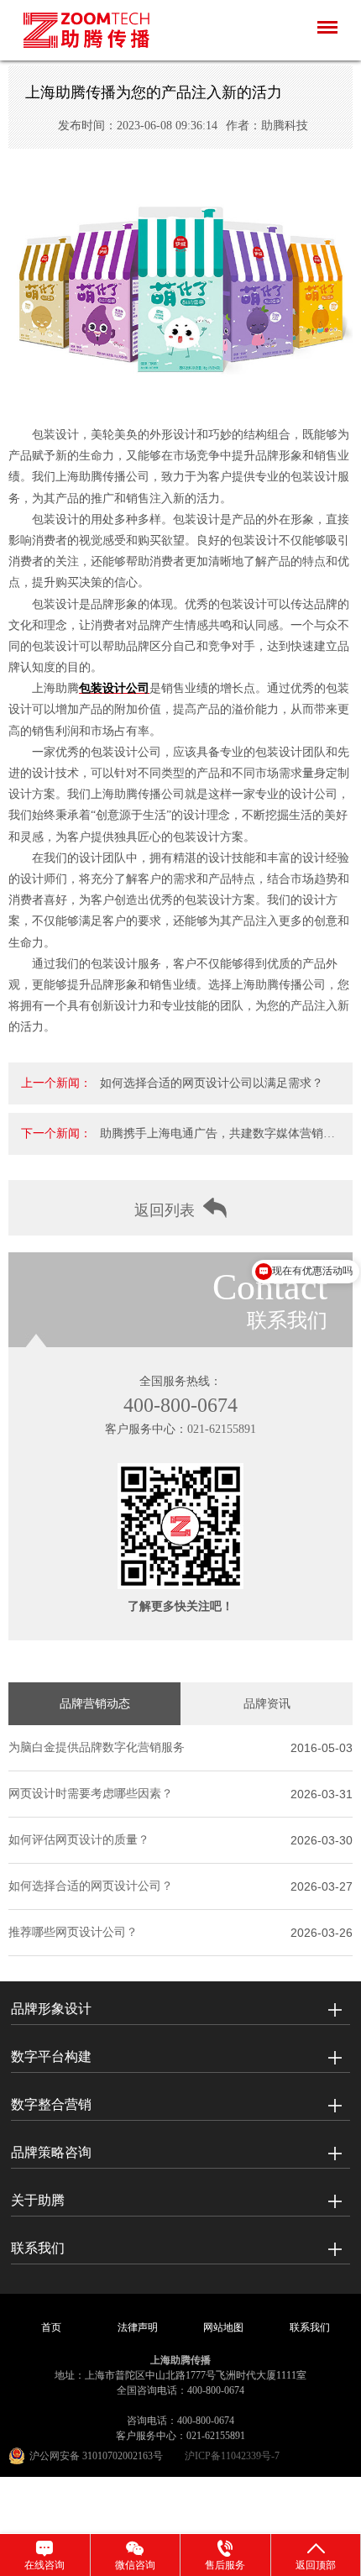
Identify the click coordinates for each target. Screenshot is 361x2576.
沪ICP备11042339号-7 (232, 2456)
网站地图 (223, 2327)
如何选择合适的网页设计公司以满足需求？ (212, 1083)
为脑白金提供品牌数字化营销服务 (97, 1747)
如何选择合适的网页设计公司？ (91, 1886)
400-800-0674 (180, 1405)
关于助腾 (38, 2200)
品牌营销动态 (95, 1704)
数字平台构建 (51, 2057)
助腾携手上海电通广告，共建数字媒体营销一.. (212, 1141)
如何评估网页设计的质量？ (79, 1840)
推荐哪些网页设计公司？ (73, 1932)
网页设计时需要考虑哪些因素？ (91, 1794)
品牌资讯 (267, 1704)
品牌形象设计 (51, 2009)
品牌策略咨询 (51, 2152)
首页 (51, 2327)
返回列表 (165, 1210)
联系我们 (38, 2248)
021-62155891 (222, 1429)
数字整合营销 (51, 2104)
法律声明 (138, 2327)
